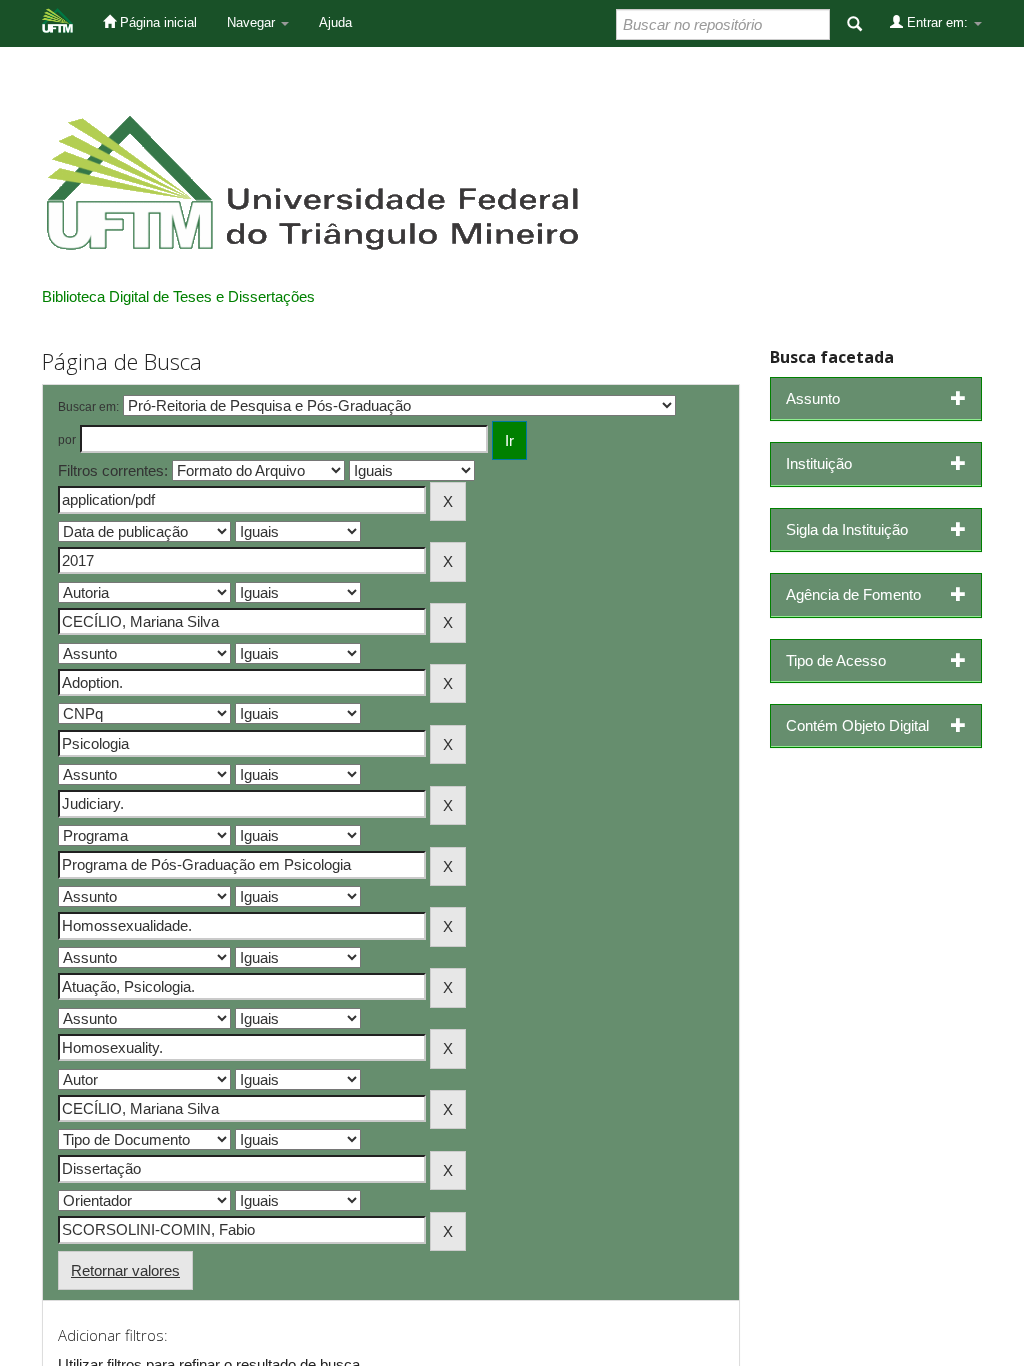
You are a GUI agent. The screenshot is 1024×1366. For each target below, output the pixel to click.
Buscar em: (88, 407)
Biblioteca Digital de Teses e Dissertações (178, 296)
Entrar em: (937, 22)
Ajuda (335, 22)
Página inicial (156, 22)
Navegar (253, 22)
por (67, 440)
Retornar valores (125, 1270)
